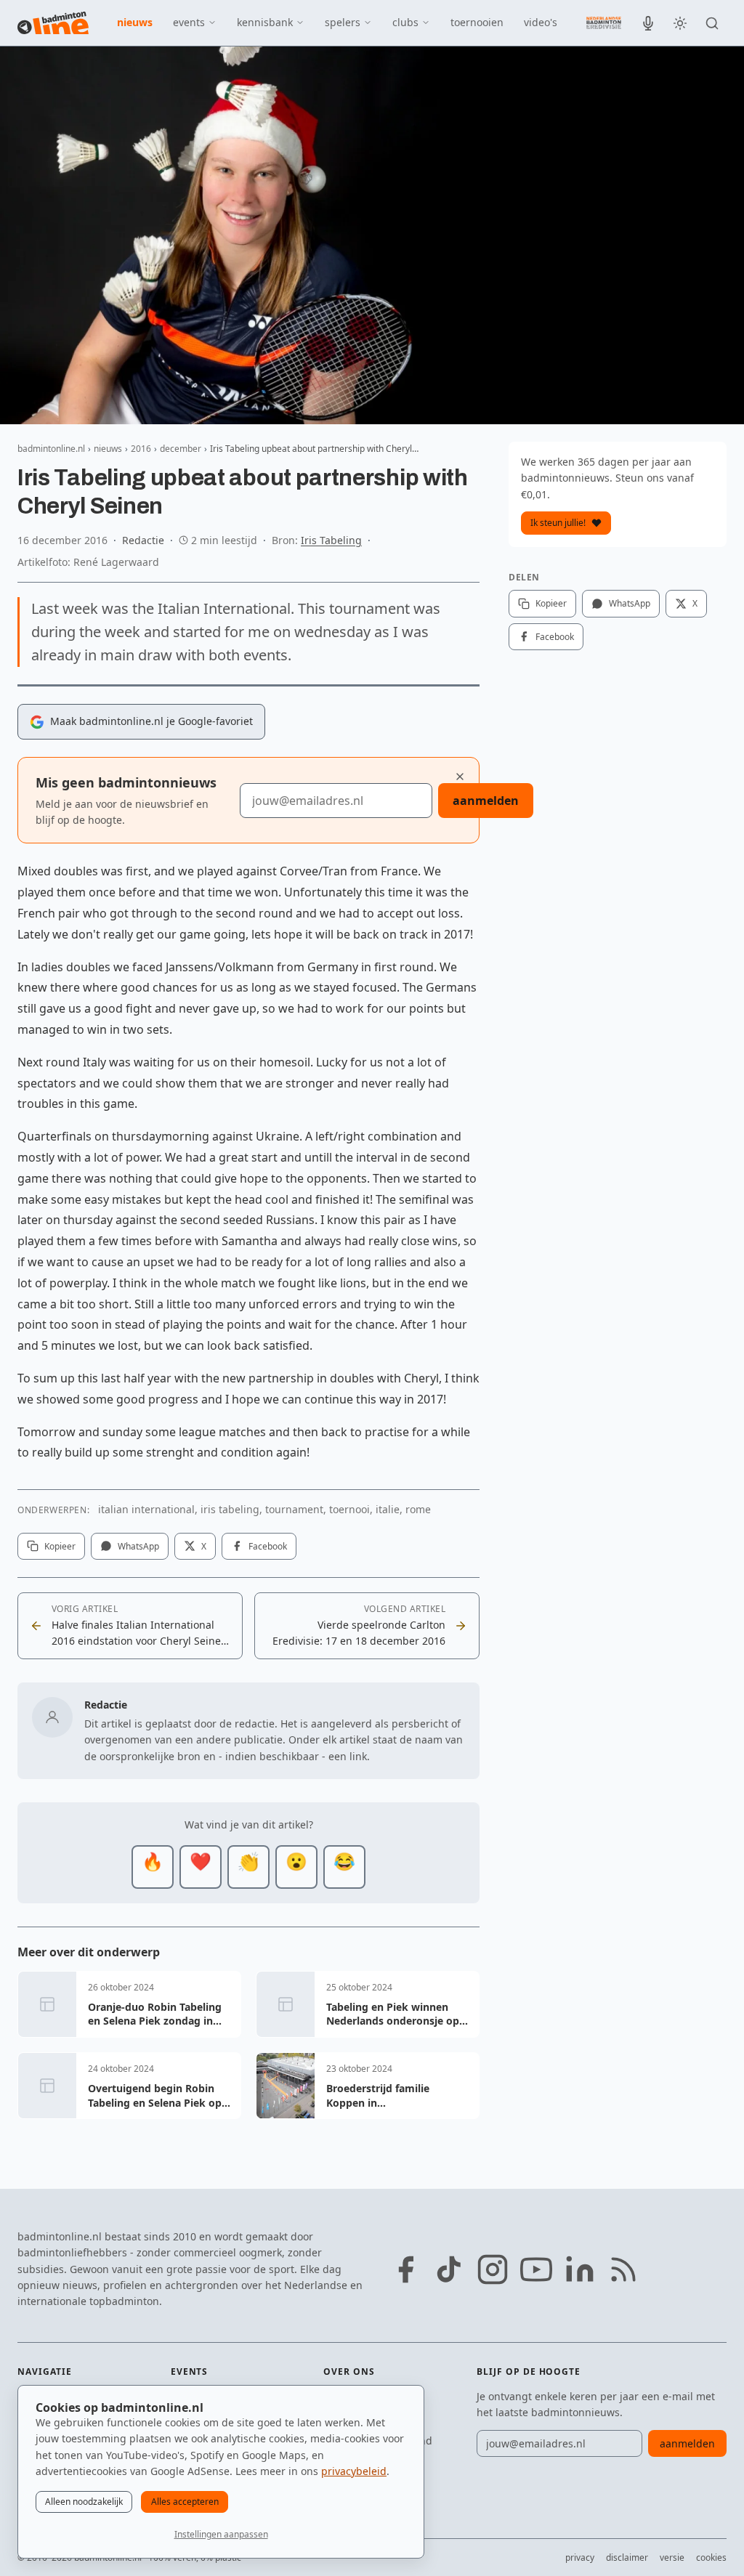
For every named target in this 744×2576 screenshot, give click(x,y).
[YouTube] (536, 2269)
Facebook (268, 1546)
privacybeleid (354, 2471)
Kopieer (60, 1546)
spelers (343, 22)
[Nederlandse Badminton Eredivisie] (604, 23)
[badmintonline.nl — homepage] (53, 23)
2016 (141, 449)
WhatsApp (138, 1546)
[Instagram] (493, 2269)
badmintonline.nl (51, 449)
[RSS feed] (623, 2269)
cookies (711, 2557)
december (181, 449)
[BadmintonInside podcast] (648, 23)
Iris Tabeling (331, 540)
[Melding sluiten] (460, 777)
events (189, 22)
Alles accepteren (185, 2502)
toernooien (477, 22)
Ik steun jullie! (558, 523)
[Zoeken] (712, 23)
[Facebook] (405, 2269)
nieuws (135, 22)
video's (541, 22)
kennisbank (265, 22)
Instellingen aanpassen (221, 2534)
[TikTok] (449, 2269)
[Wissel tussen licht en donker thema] (680, 23)
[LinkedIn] (580, 2269)
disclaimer (627, 2557)
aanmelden (486, 801)
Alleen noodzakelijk (84, 2502)
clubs (405, 22)
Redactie (143, 540)
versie (672, 2557)
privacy (580, 2557)
